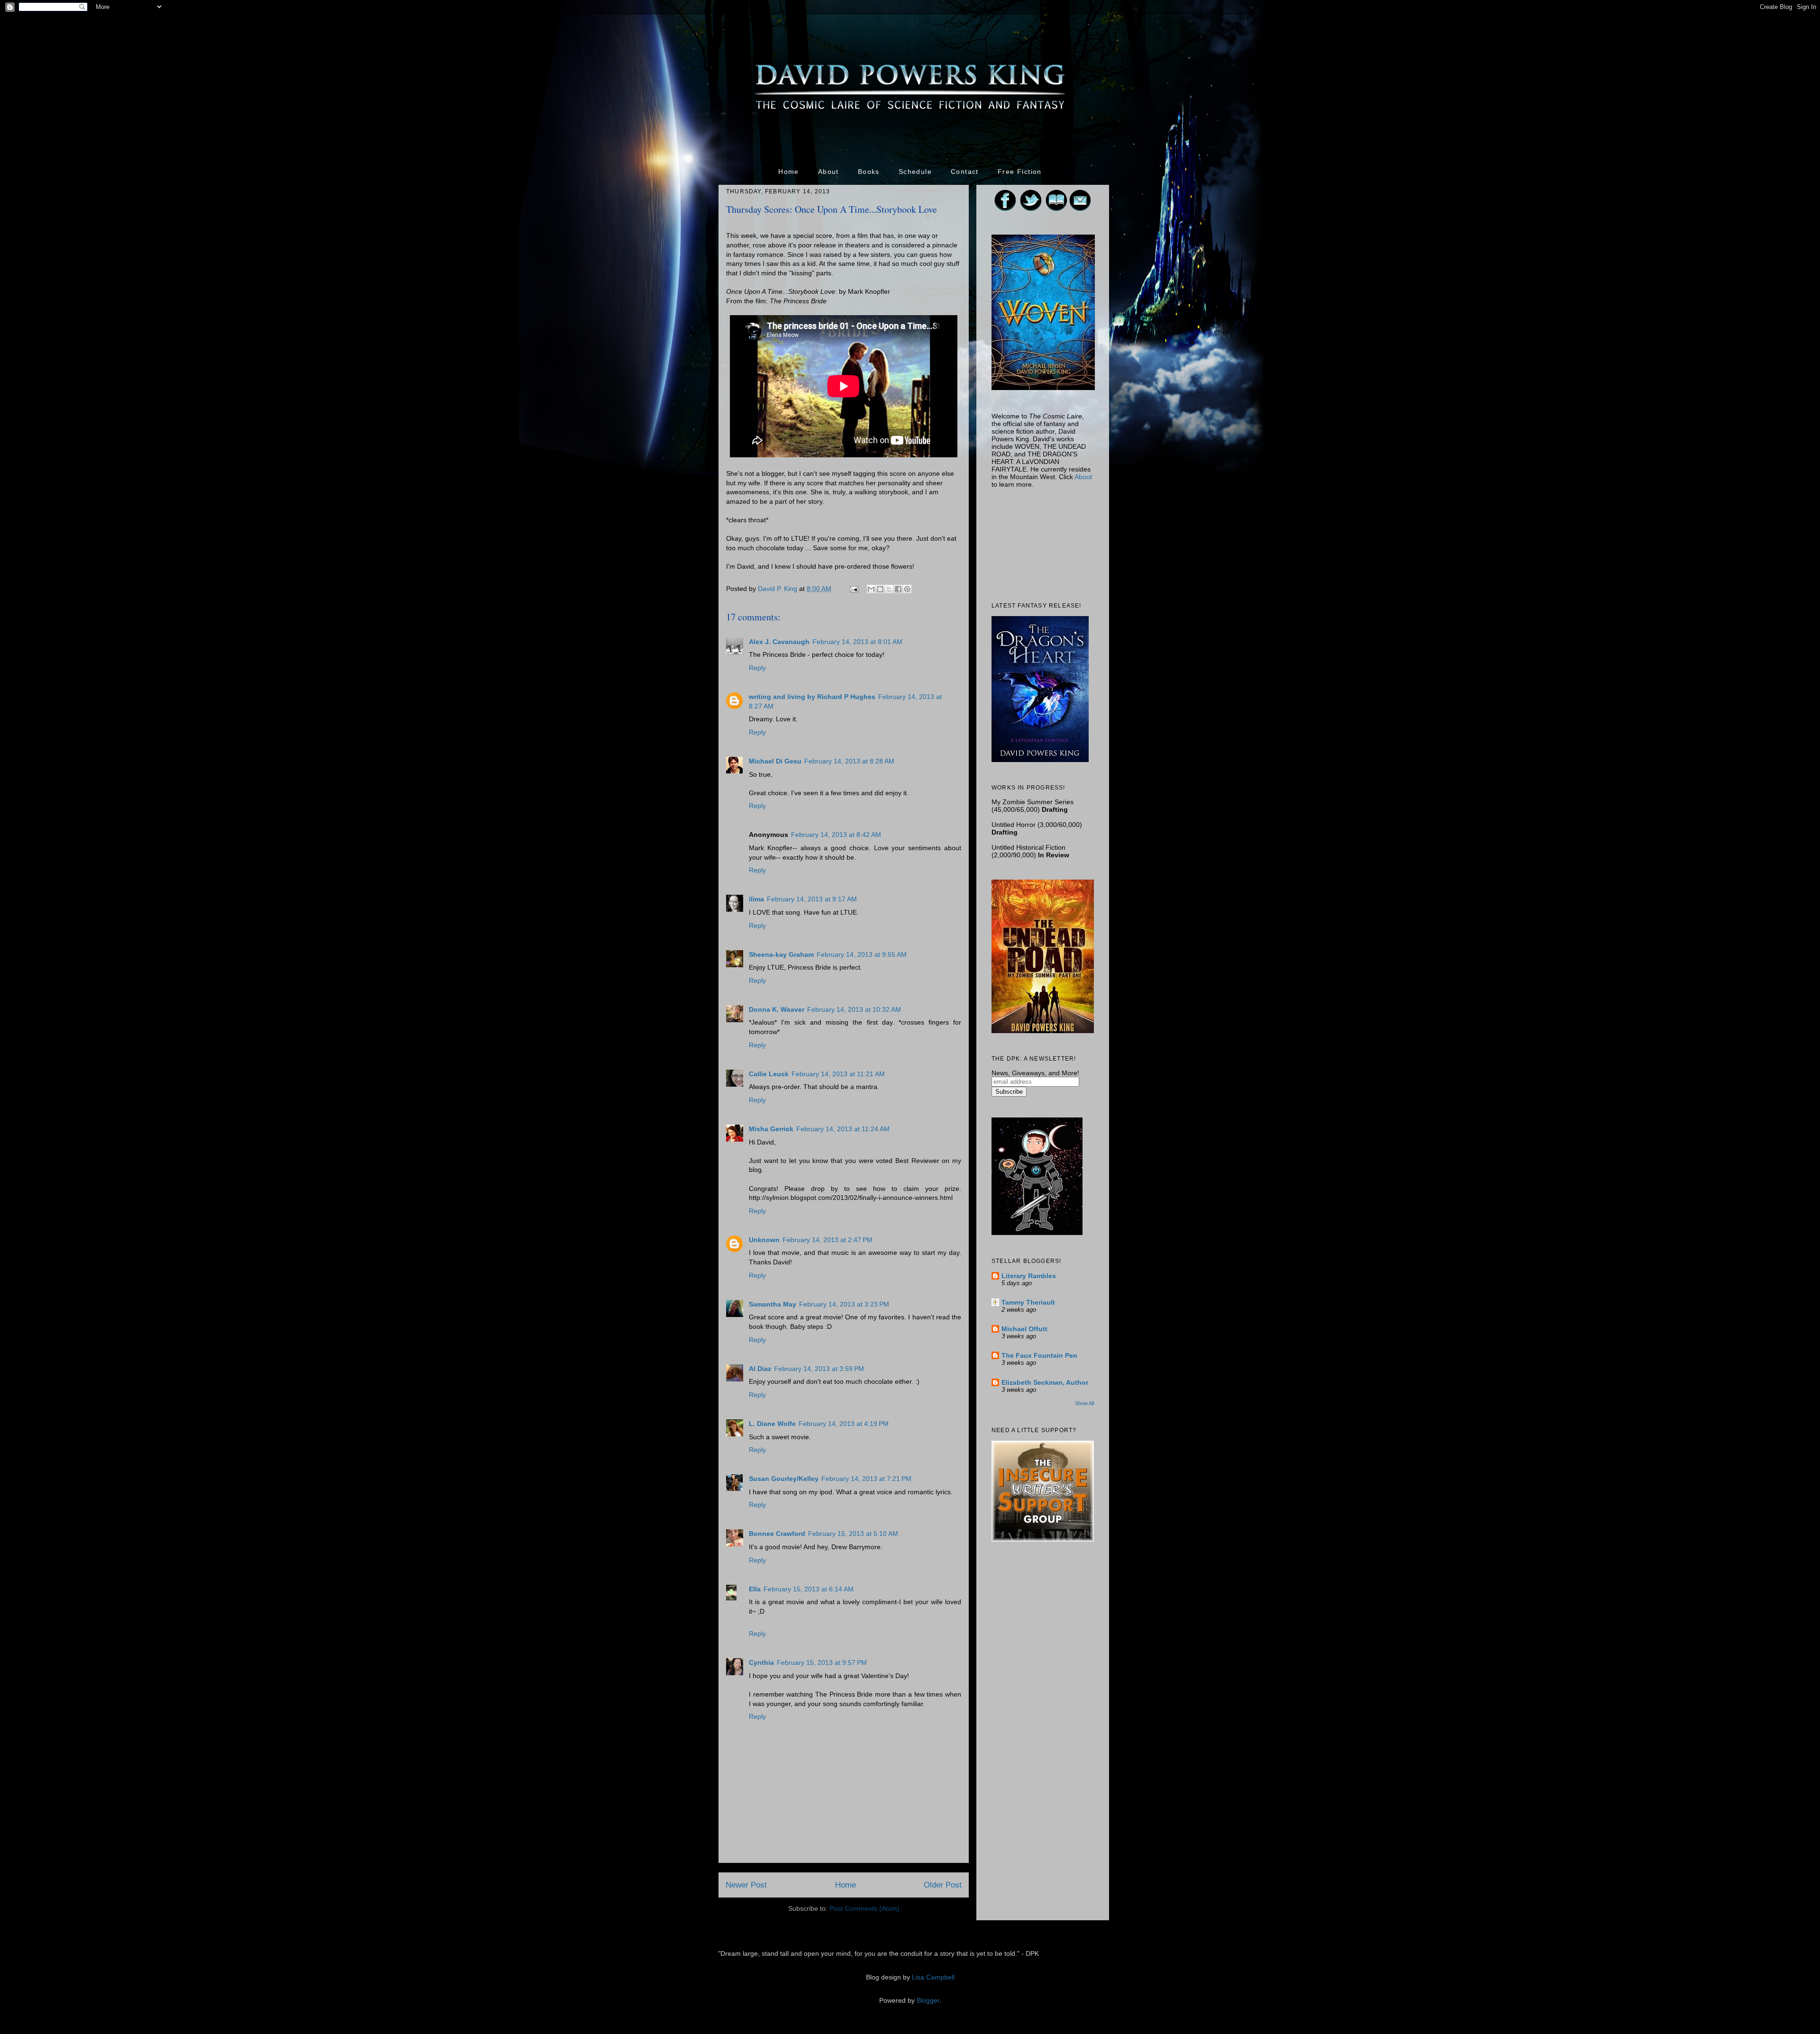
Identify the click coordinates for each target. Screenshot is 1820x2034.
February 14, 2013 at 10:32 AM (854, 1009)
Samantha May (773, 1304)
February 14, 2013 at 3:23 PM (844, 1304)
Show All (1084, 1403)
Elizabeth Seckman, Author (1045, 1382)
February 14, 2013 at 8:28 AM (849, 761)
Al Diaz (760, 1369)
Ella (755, 1589)
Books (869, 172)
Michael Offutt (1024, 1329)
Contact (965, 172)
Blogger (928, 2000)
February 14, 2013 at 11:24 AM (843, 1129)
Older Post (943, 1885)
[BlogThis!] (880, 589)
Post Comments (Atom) (864, 1908)
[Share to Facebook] (898, 589)
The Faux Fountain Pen (1039, 1355)
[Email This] (871, 589)
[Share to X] (889, 589)
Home (789, 172)
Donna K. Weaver (777, 1009)
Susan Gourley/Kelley (784, 1479)
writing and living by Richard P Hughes (812, 697)
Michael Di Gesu (775, 761)
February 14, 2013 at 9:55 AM (862, 954)
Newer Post (746, 1885)
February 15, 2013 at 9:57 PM (822, 1662)
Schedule (915, 172)
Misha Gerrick (771, 1129)
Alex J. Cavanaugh (779, 642)
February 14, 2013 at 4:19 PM (844, 1424)
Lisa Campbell (933, 1977)
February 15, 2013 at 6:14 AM (809, 1589)
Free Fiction (1020, 172)
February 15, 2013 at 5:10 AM (853, 1534)
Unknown (764, 1240)
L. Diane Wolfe (772, 1424)
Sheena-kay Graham (781, 954)
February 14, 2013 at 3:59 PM (819, 1369)
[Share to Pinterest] (907, 589)
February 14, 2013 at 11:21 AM (838, 1074)
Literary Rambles (1029, 1276)
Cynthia (761, 1662)
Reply (757, 668)
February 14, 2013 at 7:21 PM (866, 1479)
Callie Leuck (769, 1074)
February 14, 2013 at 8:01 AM (857, 642)
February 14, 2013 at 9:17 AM (812, 899)
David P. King (778, 589)
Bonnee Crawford (777, 1534)
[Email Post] (853, 589)
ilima (756, 899)
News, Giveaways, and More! (1035, 1073)
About (828, 172)
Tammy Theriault (1028, 1302)
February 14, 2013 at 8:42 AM (836, 835)
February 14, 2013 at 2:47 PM (828, 1240)
